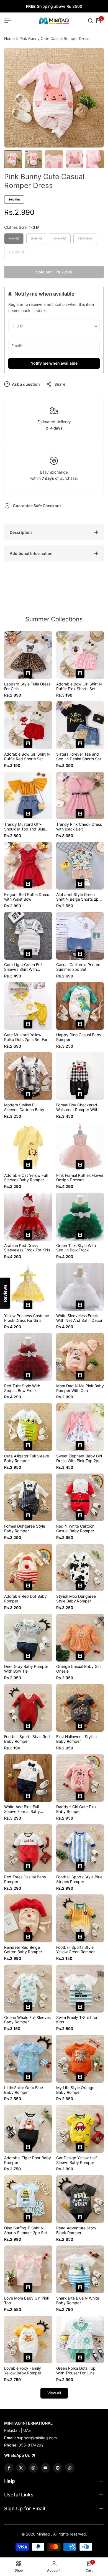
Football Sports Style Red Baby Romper (27, 1739)
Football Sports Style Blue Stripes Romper (79, 1879)
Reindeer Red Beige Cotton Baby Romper (23, 1950)
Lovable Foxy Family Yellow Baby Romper (23, 2371)
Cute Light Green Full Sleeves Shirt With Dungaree (23, 967)
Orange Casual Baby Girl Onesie (78, 1669)
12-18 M (85, 240)
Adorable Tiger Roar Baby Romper (28, 2160)
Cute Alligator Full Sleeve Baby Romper (27, 1458)
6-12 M (60, 240)
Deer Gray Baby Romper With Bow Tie (26, 1669)
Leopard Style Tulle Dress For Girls (27, 686)
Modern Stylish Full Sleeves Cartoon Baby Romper (24, 1107)
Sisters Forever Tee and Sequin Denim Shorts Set (79, 757)
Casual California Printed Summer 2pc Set (78, 967)
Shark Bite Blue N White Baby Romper (78, 2301)
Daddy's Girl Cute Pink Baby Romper (76, 1809)
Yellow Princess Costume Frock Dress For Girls (27, 1318)
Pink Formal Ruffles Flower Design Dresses (80, 1178)
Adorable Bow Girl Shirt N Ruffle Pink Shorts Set (79, 686)
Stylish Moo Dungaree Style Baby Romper (76, 1599)
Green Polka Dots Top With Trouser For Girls (76, 2371)
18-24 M (16, 253)
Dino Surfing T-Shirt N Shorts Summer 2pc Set (26, 2230)
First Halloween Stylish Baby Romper (76, 1739)
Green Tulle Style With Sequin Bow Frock (76, 1248)
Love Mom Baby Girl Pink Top (27, 2301)
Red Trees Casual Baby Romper (25, 1879)
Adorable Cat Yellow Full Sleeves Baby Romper (26, 1178)
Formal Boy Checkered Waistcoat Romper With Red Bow (77, 1107)
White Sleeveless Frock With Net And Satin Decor (79, 1318)
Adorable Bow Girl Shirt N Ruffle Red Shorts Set (27, 757)
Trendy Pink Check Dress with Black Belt (79, 827)
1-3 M (15, 240)
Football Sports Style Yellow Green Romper (75, 1950)
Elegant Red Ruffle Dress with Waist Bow (27, 897)
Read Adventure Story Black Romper (76, 2230)
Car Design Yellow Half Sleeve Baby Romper (77, 2160)
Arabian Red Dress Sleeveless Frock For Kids (27, 1248)
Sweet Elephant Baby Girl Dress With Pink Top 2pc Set (79, 1459)
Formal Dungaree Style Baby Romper (25, 1529)
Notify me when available (54, 363)
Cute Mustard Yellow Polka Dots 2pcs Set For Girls (26, 1037)
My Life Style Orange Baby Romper (75, 2090)
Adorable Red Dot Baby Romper (25, 1599)
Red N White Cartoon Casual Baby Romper (75, 1529)
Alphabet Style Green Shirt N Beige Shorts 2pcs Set (79, 897)
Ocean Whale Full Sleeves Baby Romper (27, 2020)
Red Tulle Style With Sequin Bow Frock (22, 1388)
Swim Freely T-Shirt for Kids (77, 2020)
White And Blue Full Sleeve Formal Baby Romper (22, 1809)
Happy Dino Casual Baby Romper (79, 1037)
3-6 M (37, 240)
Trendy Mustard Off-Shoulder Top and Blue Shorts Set (25, 827)
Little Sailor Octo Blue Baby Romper (24, 2090)
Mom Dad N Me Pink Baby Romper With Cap (80, 1388)
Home (9, 38)
